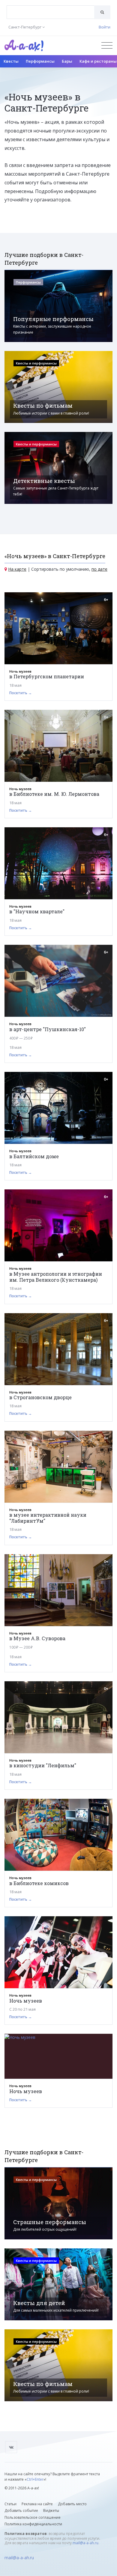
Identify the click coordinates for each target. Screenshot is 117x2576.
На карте (17, 569)
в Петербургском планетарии (47, 676)
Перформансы (40, 61)
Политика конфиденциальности (33, 2524)
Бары (67, 61)
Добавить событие (21, 2511)
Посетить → (21, 693)
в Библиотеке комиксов (39, 1883)
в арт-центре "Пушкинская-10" (48, 1029)
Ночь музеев (26, 2001)
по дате (99, 569)
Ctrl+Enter (35, 2479)
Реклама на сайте (37, 2504)
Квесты (11, 61)
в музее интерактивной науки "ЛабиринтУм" (48, 1518)
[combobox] (51, 12)
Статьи (10, 2504)
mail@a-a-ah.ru (85, 2543)
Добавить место (72, 2504)
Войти (105, 27)
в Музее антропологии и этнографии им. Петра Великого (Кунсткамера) (56, 1277)
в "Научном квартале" (37, 911)
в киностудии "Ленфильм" (43, 1765)
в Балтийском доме (34, 1156)
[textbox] (51, 8)
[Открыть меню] (107, 45)
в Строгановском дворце (40, 1397)
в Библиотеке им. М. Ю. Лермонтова (54, 794)
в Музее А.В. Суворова (37, 1638)
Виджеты (51, 2511)
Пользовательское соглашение (33, 2517)
